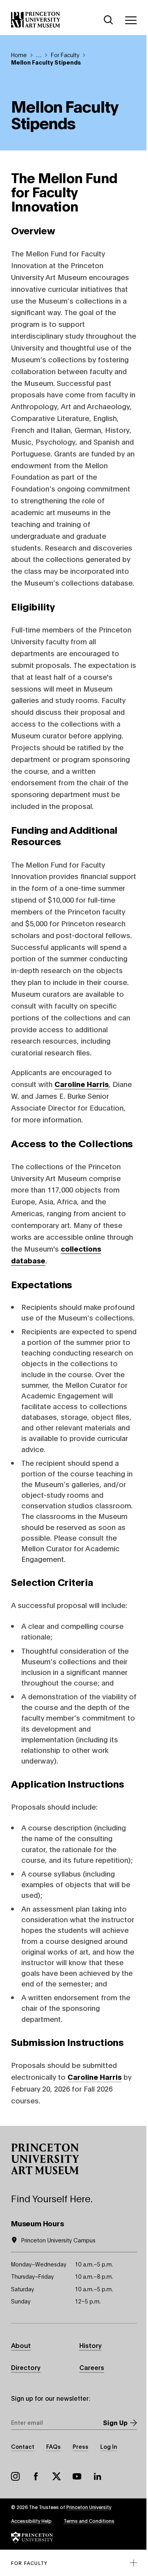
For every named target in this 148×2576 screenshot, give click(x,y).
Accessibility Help (31, 2521)
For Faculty (65, 55)
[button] (45, 2159)
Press (81, 2446)
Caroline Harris (95, 2077)
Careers (92, 2367)
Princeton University (89, 2507)
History (91, 2345)
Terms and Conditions (89, 2521)
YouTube (77, 2476)
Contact (23, 2446)
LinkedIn (97, 2476)
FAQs (53, 2446)
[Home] (36, 20)
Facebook (36, 2476)
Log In (109, 2446)
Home (19, 55)
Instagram (15, 2476)
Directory (26, 2367)
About (21, 2345)
